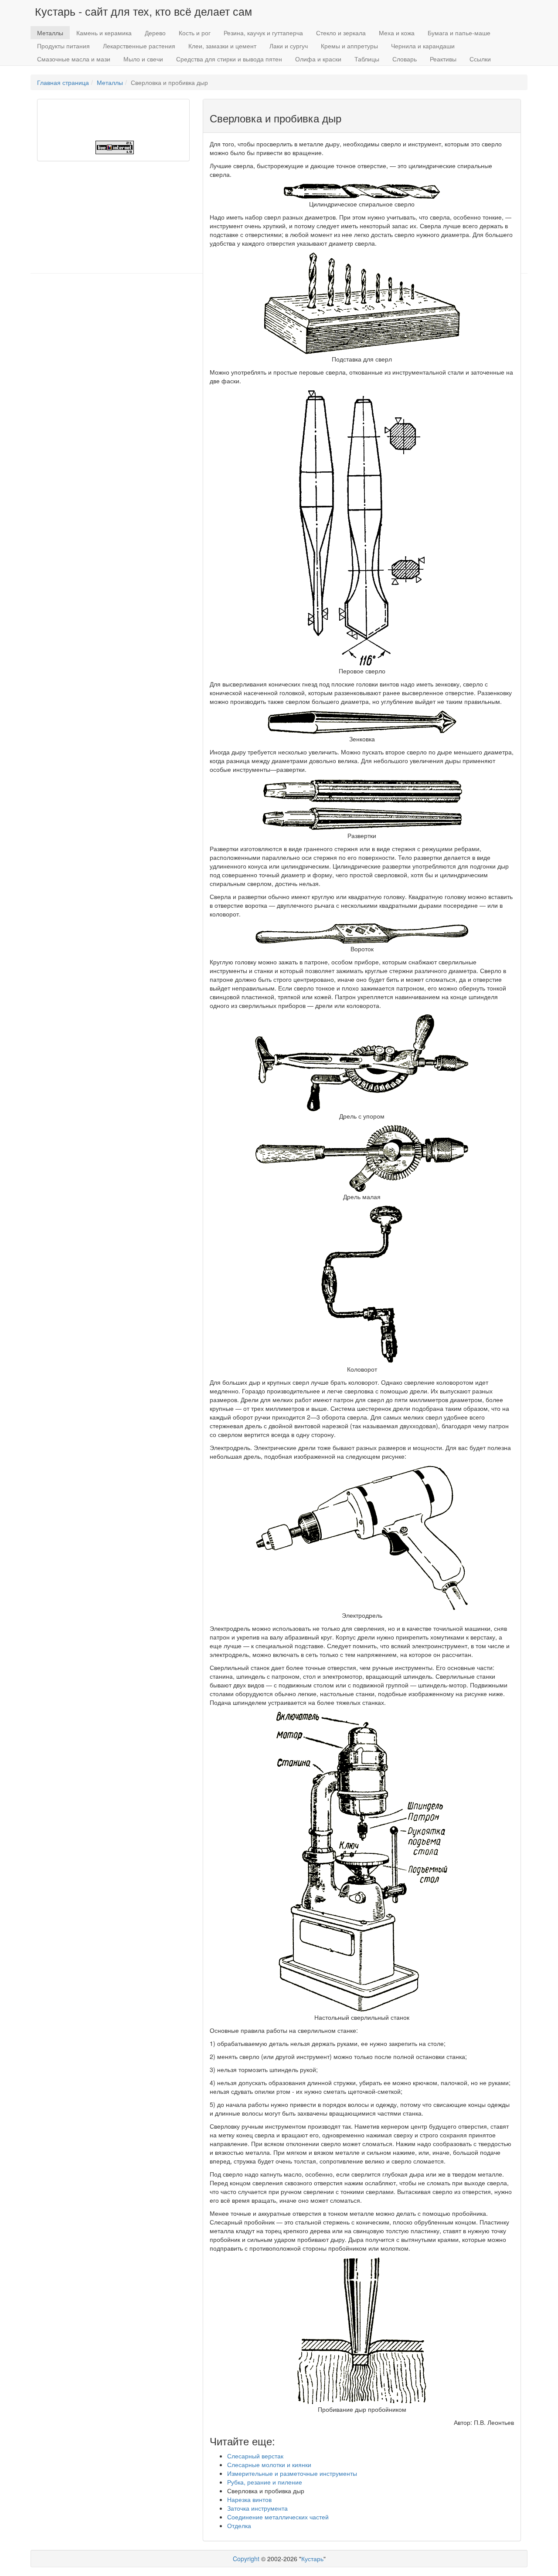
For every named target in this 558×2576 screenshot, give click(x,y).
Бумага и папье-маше (459, 33)
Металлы (50, 33)
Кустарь (312, 2559)
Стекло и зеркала (341, 33)
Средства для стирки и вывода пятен (229, 59)
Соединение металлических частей (278, 2517)
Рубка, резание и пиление (265, 2482)
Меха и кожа (397, 33)
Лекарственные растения (139, 46)
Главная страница (63, 82)
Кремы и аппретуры (349, 46)
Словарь (405, 59)
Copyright (246, 2559)
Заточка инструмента (257, 2508)
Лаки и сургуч (289, 46)
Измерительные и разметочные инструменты (292, 2473)
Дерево (155, 33)
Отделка (239, 2525)
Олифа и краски (318, 59)
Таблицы (367, 59)
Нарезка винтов (249, 2499)
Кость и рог (195, 33)
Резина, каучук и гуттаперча (263, 33)
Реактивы (443, 59)
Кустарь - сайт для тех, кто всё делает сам (143, 11)
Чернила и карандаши (423, 46)
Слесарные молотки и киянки (269, 2464)
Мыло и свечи (143, 59)
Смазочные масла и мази (74, 59)
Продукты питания (63, 46)
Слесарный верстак (255, 2456)
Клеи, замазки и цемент (222, 46)
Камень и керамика (104, 33)
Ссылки (480, 59)
